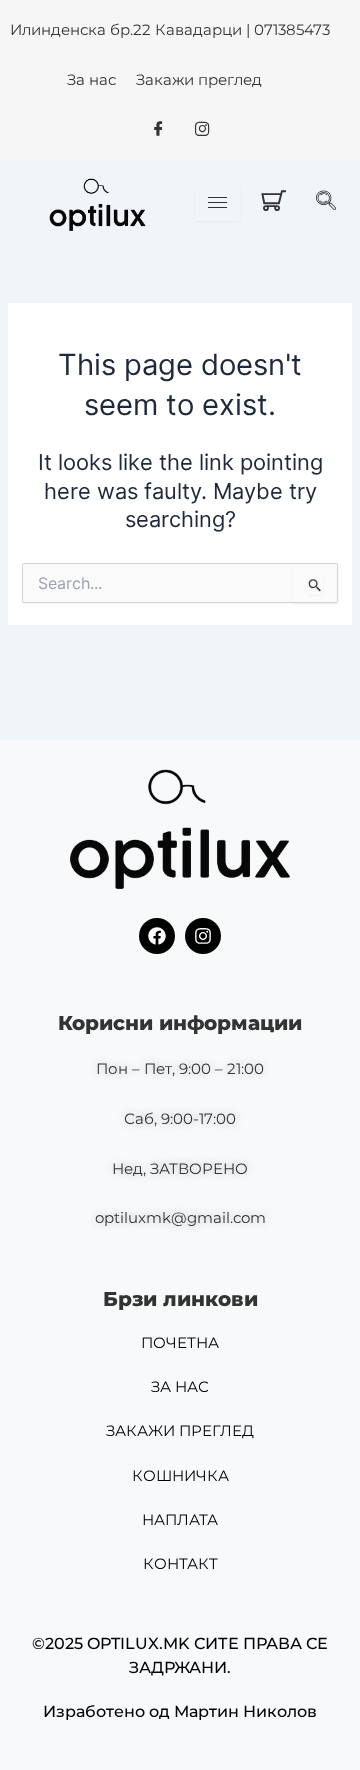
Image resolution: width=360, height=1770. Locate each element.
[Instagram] (202, 130)
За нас (91, 79)
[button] (331, 202)
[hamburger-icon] (217, 202)
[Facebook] (158, 130)
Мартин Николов (245, 1711)
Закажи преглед (199, 79)
